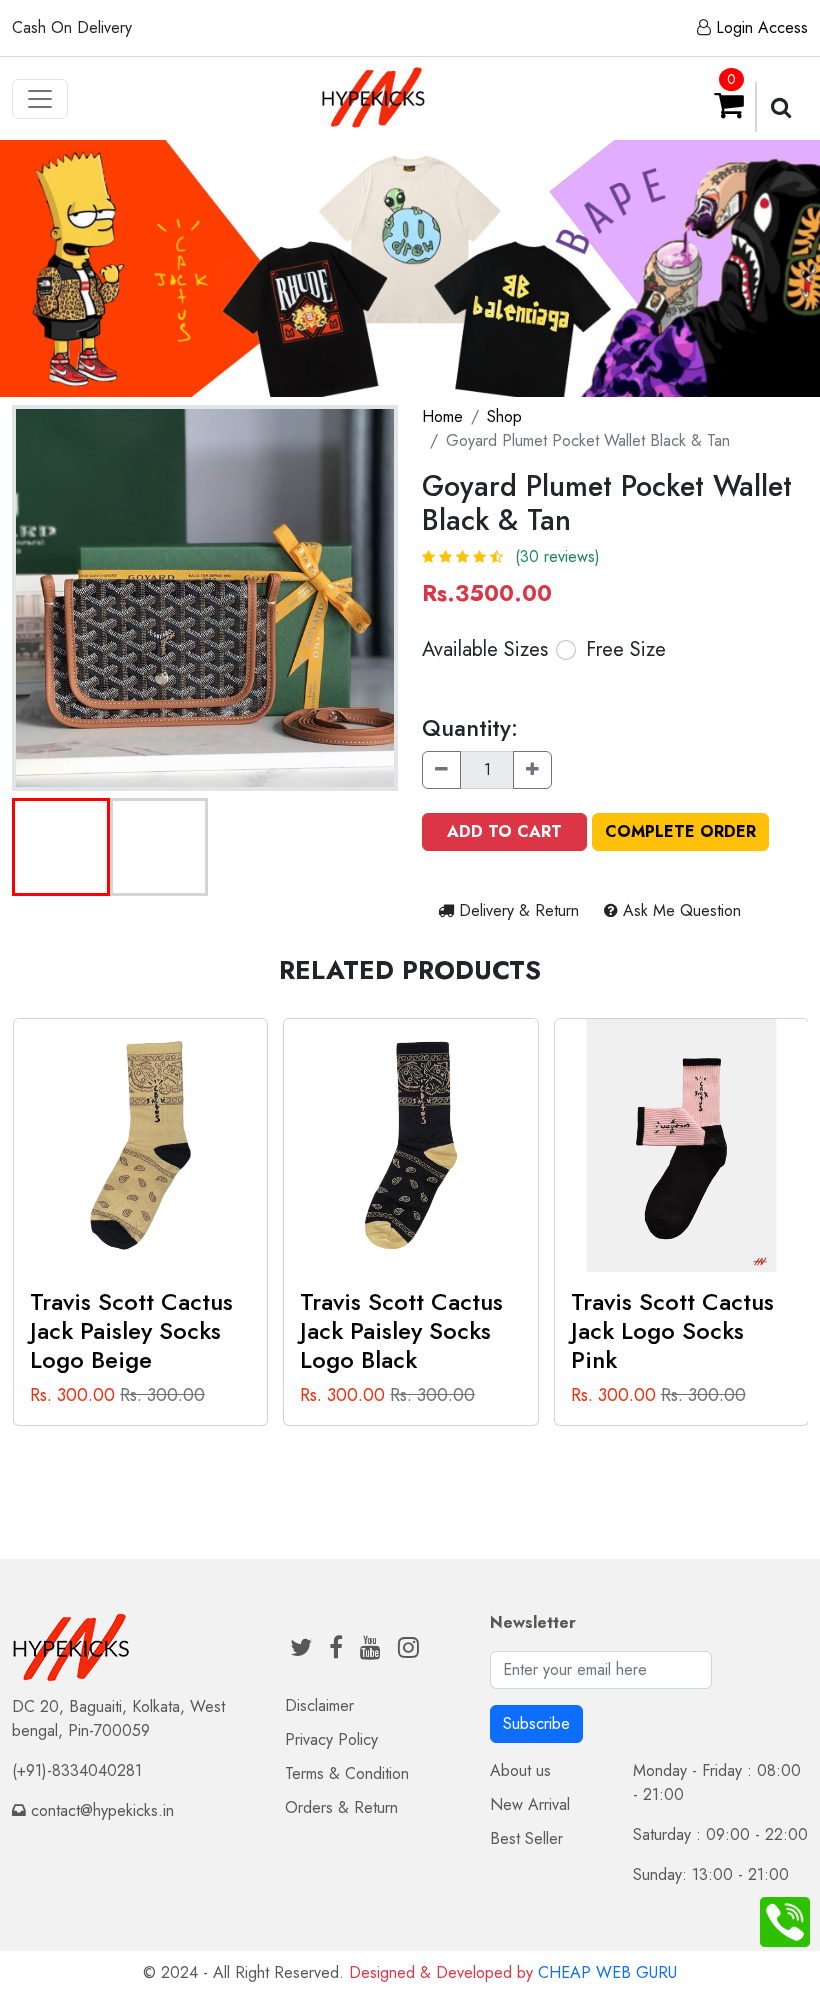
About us (520, 1770)
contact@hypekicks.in (102, 1810)
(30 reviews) (557, 556)
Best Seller (526, 1838)
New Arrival (530, 1804)
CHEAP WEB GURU (607, 1972)
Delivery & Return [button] (519, 910)
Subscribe (536, 1723)
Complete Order (680, 831)
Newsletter (533, 1622)
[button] (61, 847)
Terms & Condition (347, 1773)
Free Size (626, 649)
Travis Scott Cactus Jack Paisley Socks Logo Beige (131, 1330)
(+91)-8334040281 (77, 1770)
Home (442, 416)
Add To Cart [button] (504, 831)
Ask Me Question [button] (679, 910)
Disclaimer (319, 1705)
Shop (504, 416)
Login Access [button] (762, 27)
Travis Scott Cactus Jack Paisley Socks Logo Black (401, 1330)
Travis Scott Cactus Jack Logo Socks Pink (672, 1330)
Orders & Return (341, 1807)
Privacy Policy (331, 1739)
